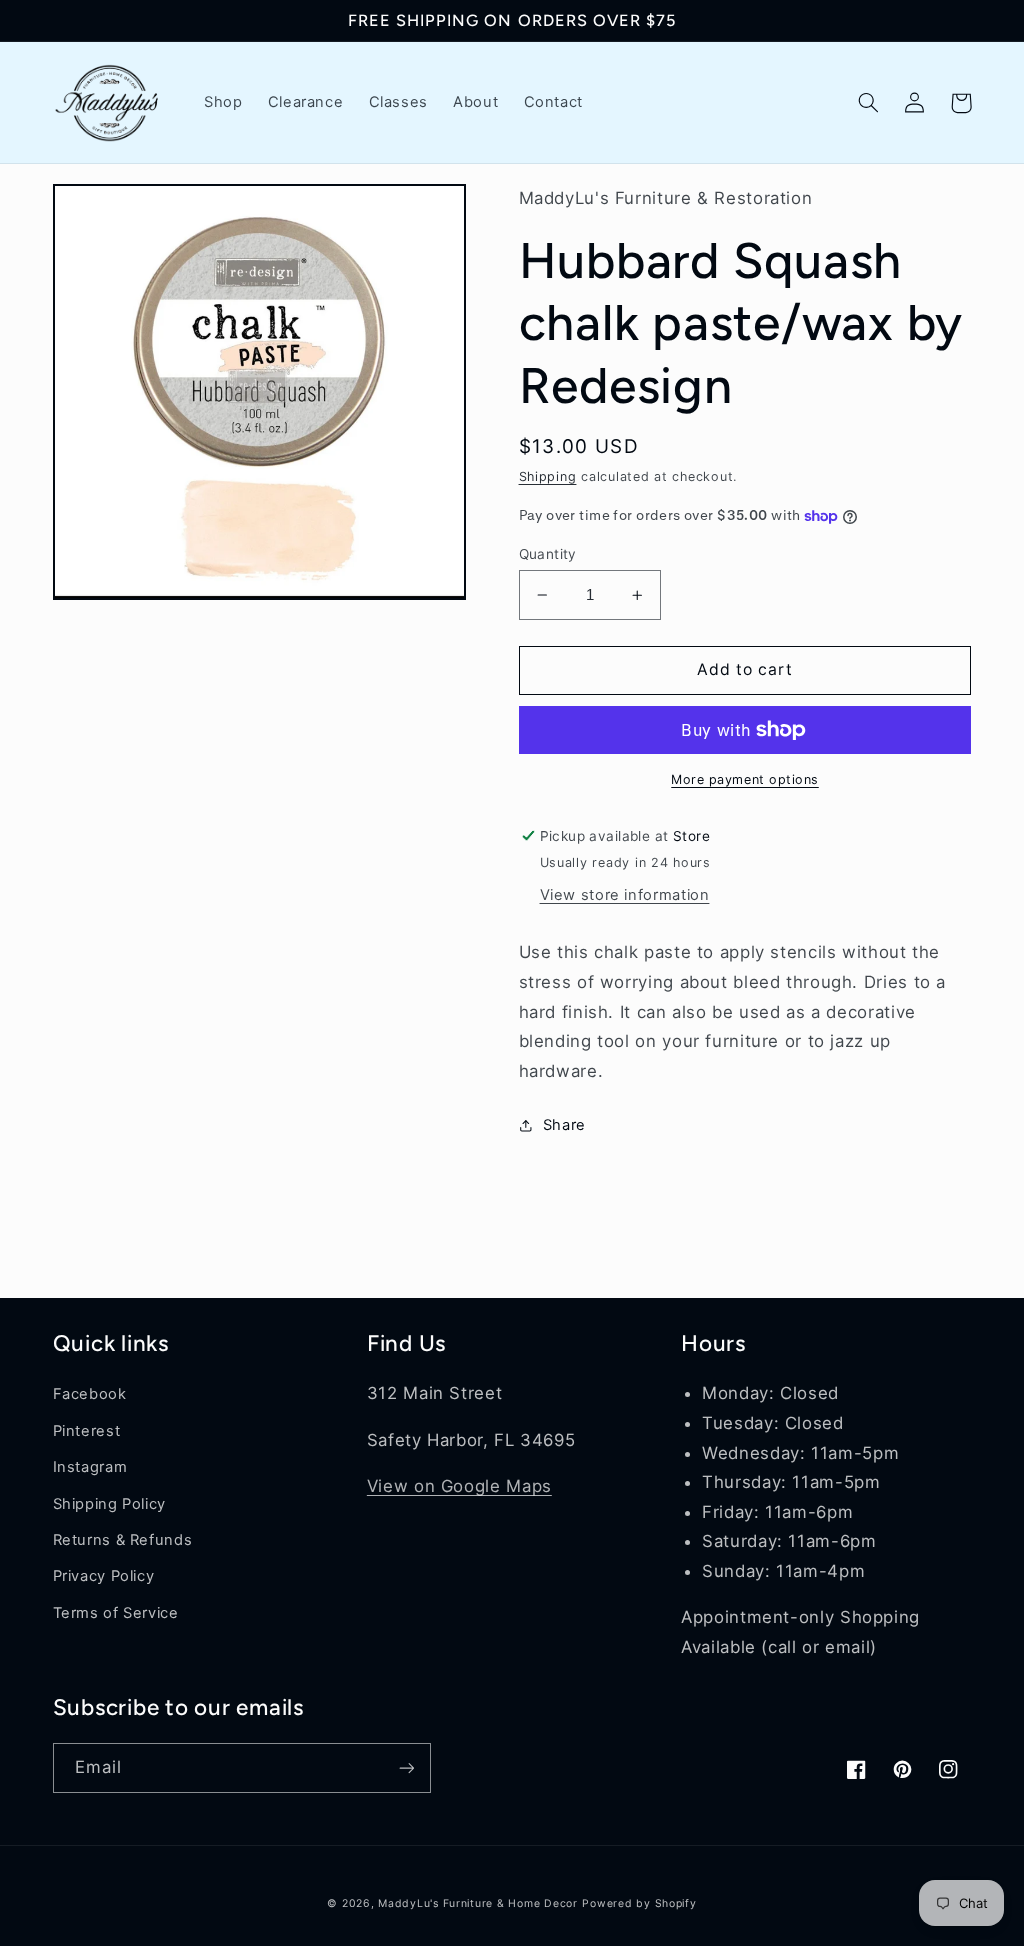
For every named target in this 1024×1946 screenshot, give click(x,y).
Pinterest (87, 1431)
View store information (625, 895)
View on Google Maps (459, 1486)
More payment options (745, 779)
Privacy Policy (104, 1576)
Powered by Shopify (639, 1903)
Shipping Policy (109, 1504)
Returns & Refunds (123, 1540)
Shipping (548, 476)
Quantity (548, 554)
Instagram (90, 1467)
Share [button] (564, 1125)
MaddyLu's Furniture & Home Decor (478, 1903)
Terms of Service (116, 1613)
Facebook (90, 1394)
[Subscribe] (406, 1767)
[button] (869, 103)
